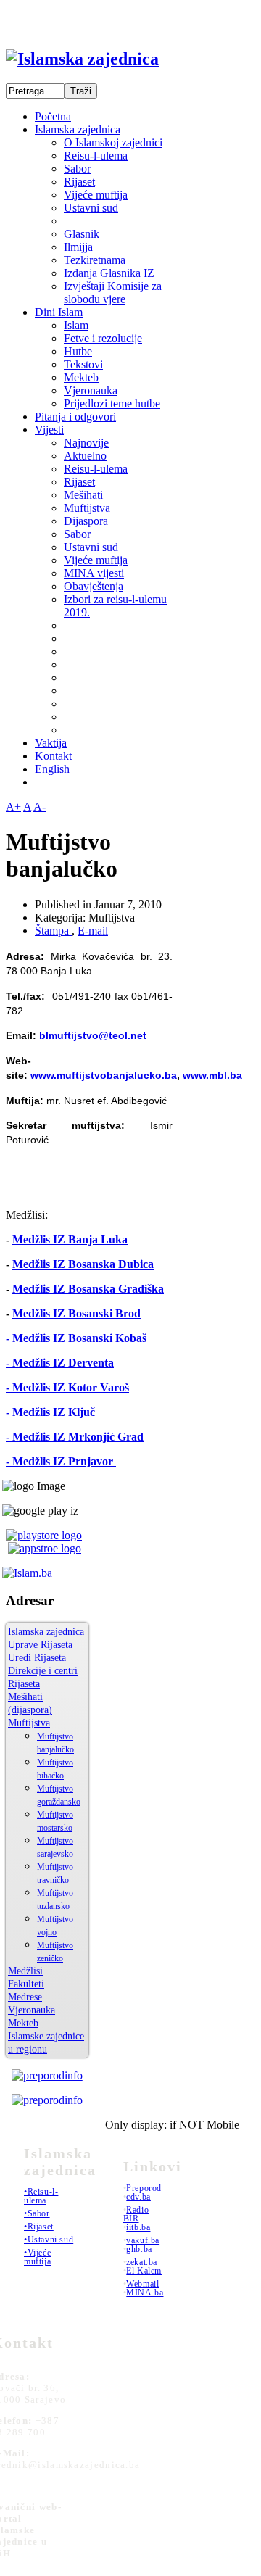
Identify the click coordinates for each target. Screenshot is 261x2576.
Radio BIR (136, 2214)
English (52, 769)
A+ (13, 807)
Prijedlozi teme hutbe (112, 403)
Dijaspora (86, 521)
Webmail (142, 2284)
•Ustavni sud (49, 2240)
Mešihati (83, 495)
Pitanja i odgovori (75, 417)
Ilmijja (78, 247)
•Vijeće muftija (37, 2257)
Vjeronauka (91, 390)
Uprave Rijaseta (40, 1645)
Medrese (25, 1997)
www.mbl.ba (212, 1075)
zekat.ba (142, 2262)
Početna (53, 116)
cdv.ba (138, 2197)
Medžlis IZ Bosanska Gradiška (88, 1289)
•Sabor (37, 2213)
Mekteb (81, 377)
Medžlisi (25, 1971)
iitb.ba (138, 2227)
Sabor (77, 169)
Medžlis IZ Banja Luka (70, 1239)
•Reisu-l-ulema (41, 2196)
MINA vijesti (94, 573)
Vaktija (51, 743)
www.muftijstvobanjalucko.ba (104, 1075)
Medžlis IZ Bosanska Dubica (83, 1264)
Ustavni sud (91, 208)
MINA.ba (145, 2293)
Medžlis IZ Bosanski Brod (76, 1313)
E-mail (93, 931)
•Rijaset (39, 2227)
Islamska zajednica (78, 129)
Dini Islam (59, 312)
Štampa (53, 931)
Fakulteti (26, 1984)
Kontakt (53, 756)
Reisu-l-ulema (96, 156)
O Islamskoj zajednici (113, 142)
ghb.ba (139, 2249)
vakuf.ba (143, 2240)
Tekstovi (83, 364)
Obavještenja (94, 586)
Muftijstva (87, 508)
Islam (76, 325)
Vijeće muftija (96, 195)
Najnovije (86, 443)
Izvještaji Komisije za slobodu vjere (113, 293)
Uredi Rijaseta (37, 1658)
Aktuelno (85, 456)
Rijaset (79, 182)
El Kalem (144, 2271)
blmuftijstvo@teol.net (93, 1035)
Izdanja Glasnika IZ (109, 273)
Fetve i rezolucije (103, 338)
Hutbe (78, 351)
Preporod (144, 2188)
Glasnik (82, 234)
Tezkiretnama (95, 260)
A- (40, 807)
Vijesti (49, 430)
